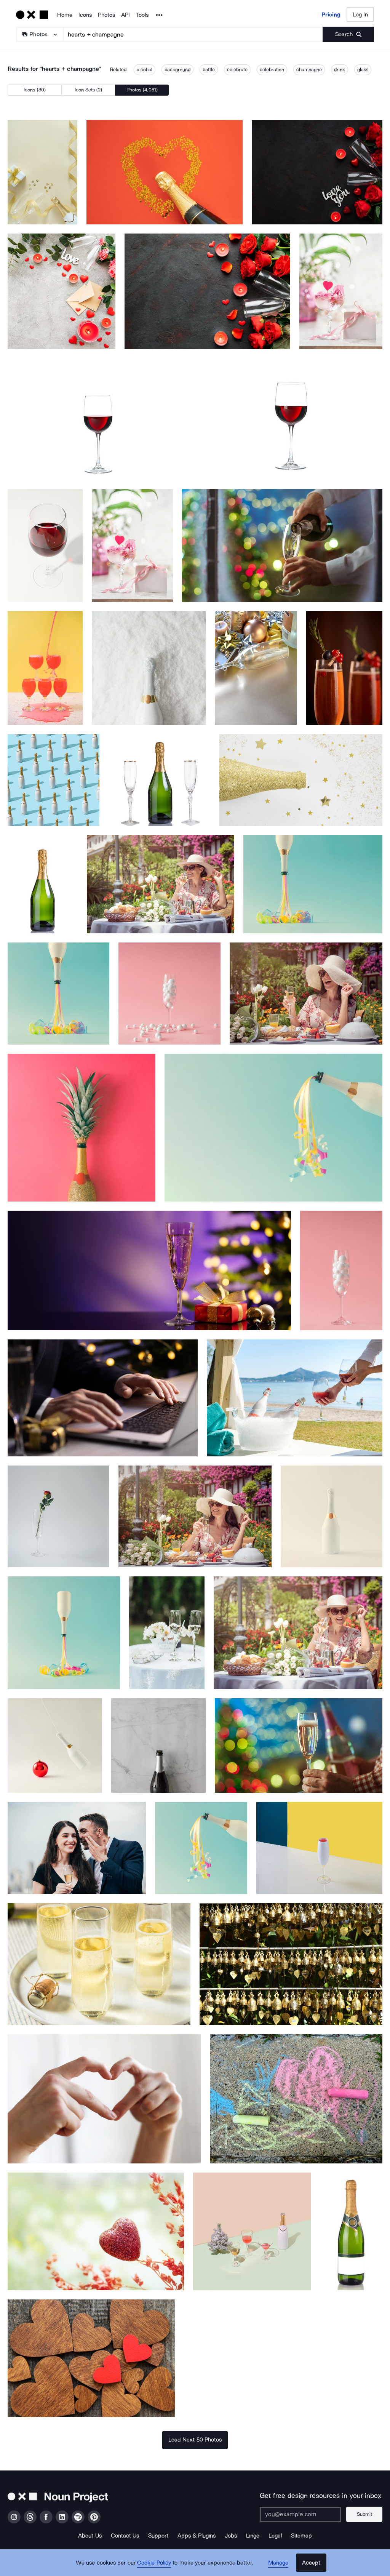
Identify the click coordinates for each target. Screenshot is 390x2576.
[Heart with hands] (104, 2099)
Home (65, 15)
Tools (142, 15)
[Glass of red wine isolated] (99, 419)
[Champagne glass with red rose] (58, 1516)
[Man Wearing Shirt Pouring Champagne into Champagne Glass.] (282, 546)
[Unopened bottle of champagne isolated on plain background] (43, 884)
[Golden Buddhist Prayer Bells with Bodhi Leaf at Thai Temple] (291, 1964)
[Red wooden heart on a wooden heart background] (91, 2358)
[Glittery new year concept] (301, 780)
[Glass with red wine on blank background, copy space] (45, 546)
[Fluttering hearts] (296, 2099)
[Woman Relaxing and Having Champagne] (161, 884)
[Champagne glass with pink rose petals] (132, 546)
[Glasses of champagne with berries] (344, 668)
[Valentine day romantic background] (317, 172)
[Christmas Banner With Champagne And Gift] (149, 1270)
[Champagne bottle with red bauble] (55, 1746)
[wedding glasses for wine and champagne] (167, 1633)
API (125, 15)
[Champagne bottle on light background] (332, 1516)
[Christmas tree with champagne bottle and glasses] (252, 2231)
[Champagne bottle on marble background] (158, 1746)
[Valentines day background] (207, 291)
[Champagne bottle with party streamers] (313, 884)
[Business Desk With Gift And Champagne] (103, 1398)
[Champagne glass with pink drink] (319, 1848)
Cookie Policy (154, 2563)
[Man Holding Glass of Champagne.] (299, 1746)
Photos (106, 15)
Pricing (331, 14)
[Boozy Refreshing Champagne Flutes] (99, 1964)
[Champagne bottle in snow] (149, 668)
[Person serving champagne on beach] (295, 1398)
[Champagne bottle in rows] (54, 780)
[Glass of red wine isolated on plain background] (291, 419)
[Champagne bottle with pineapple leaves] (82, 1128)
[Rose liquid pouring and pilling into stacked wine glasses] (45, 668)
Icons (85, 15)
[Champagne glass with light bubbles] (169, 993)
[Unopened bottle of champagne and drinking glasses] (159, 780)
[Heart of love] (96, 2231)
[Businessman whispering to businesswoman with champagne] (77, 1848)
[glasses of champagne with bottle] (256, 668)
